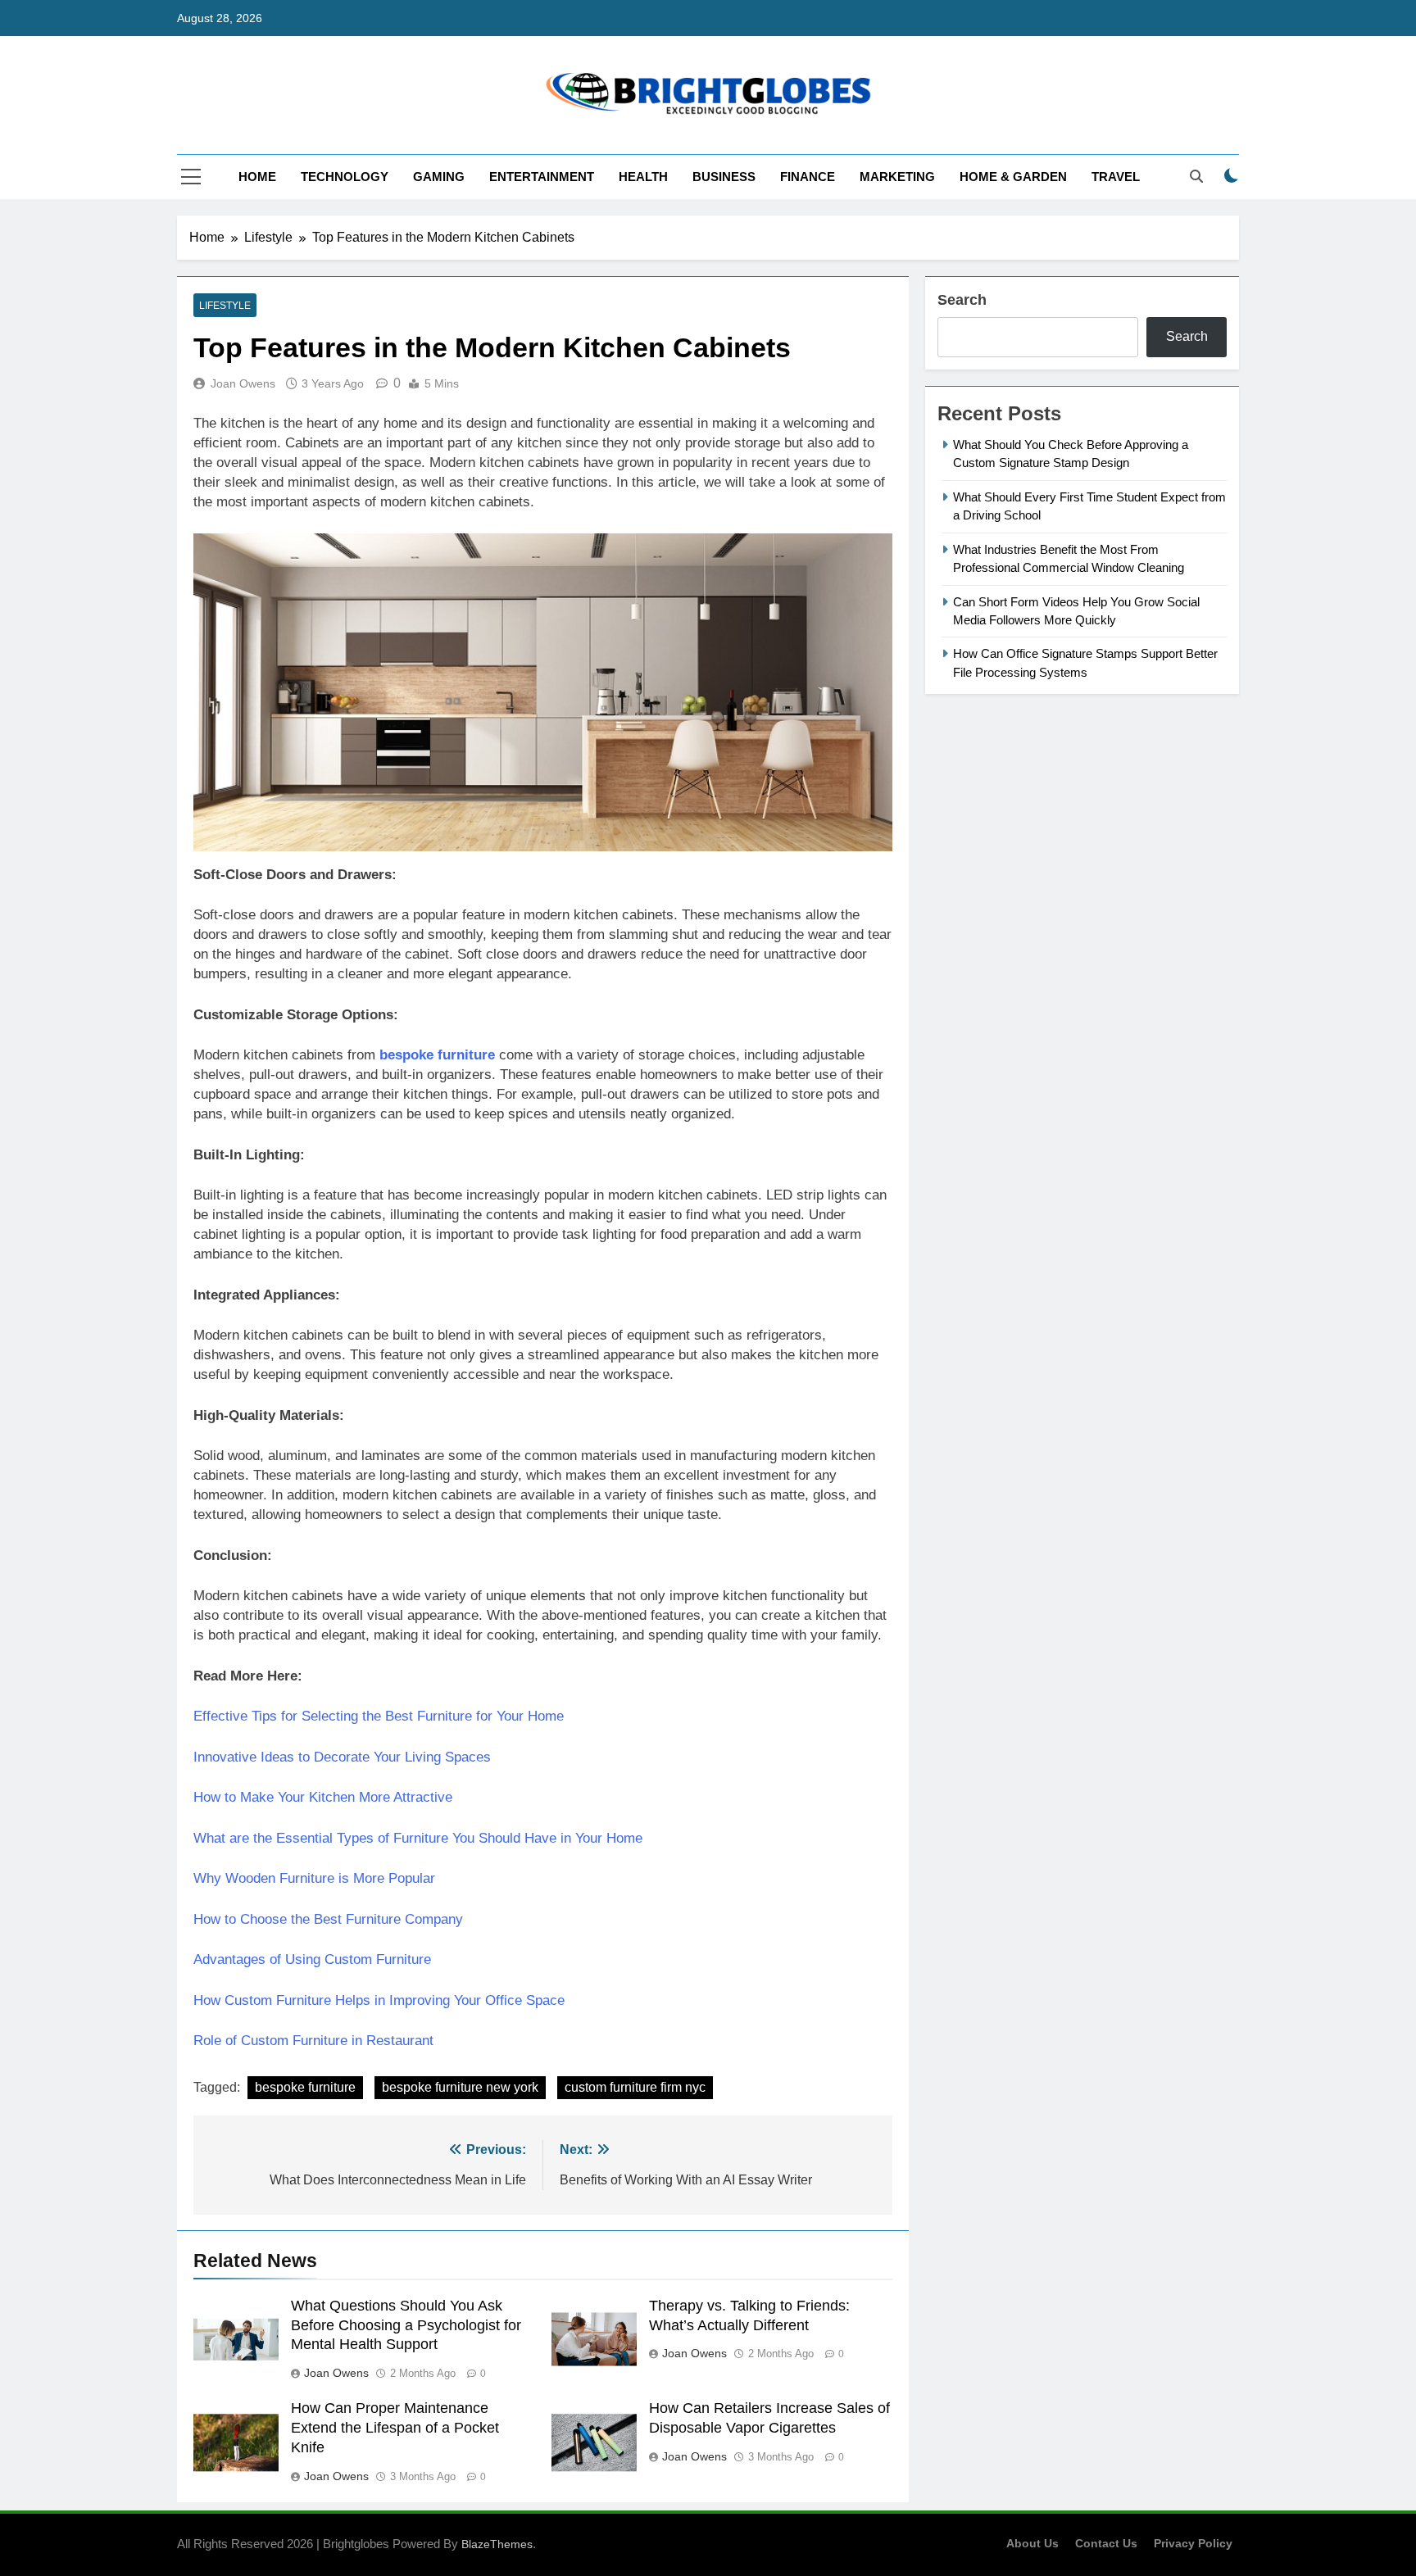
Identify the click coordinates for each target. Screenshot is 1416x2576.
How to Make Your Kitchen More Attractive (323, 1797)
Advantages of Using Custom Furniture (312, 1959)
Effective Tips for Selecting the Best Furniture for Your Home (379, 1716)
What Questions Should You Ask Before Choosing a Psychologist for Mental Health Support (406, 2325)
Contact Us (1106, 2543)
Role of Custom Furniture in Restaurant (313, 2041)
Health (643, 177)
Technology (345, 177)
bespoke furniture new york (460, 2087)
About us (1032, 2543)
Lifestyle (225, 306)
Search (962, 300)
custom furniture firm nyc (635, 2087)
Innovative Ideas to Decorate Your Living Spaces (342, 1757)
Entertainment (542, 177)
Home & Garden (1013, 177)
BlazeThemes (497, 2544)
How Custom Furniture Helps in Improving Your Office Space (379, 2000)
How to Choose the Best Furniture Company (328, 1919)
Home (257, 177)
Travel (1116, 177)
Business (724, 177)
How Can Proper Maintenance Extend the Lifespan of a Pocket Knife (395, 2428)
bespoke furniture (305, 2087)
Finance (808, 177)
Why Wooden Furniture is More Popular (314, 1878)
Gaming (439, 177)
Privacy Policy (1193, 2543)
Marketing (897, 177)
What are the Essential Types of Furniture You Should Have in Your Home (418, 1838)
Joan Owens (243, 383)
